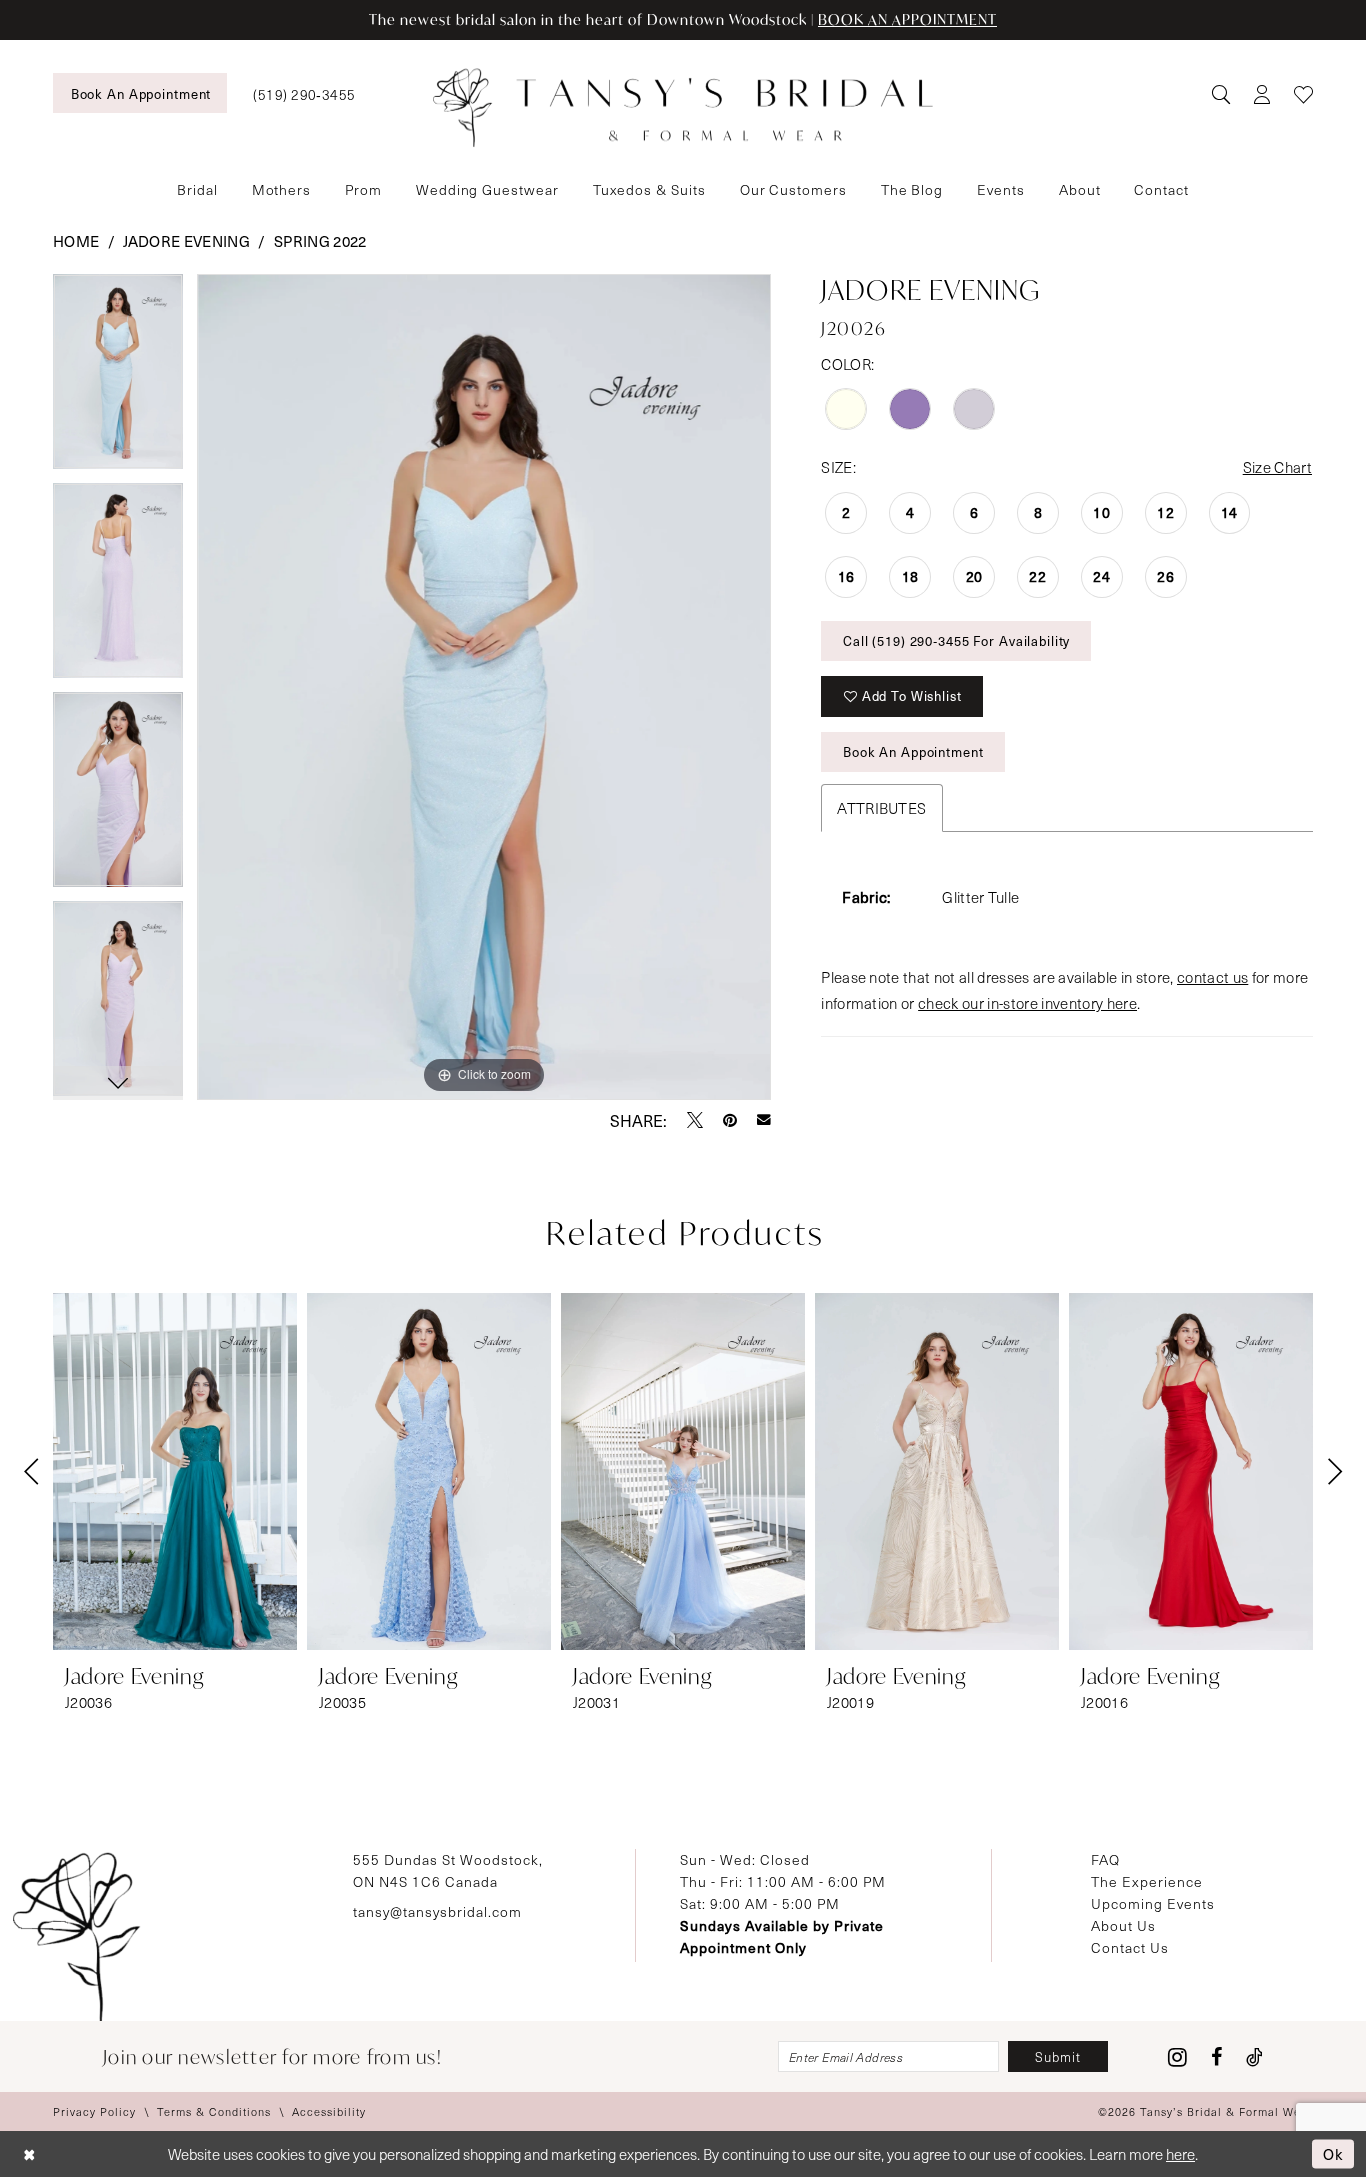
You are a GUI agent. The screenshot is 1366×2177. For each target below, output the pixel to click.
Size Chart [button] (1277, 467)
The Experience (1147, 1881)
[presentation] (175, 1471)
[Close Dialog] (29, 2154)
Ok (1333, 2153)
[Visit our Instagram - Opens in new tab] (1177, 2057)
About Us (1123, 1925)
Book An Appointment (913, 751)
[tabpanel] (118, 378)
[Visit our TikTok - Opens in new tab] (1254, 2057)
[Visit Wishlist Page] (1303, 94)
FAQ (1105, 1859)
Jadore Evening (186, 241)
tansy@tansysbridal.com (437, 1911)
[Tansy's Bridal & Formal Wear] (683, 108)
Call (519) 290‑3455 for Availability (956, 640)
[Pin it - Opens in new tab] (730, 1120)
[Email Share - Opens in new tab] (764, 1120)
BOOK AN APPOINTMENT (907, 19)
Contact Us (1130, 1947)
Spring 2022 (320, 241)
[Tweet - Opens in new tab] (695, 1120)
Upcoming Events (1153, 1903)
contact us (1212, 977)
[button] (1261, 94)
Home (76, 241)
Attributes (881, 808)
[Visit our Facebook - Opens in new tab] (1216, 2057)
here (1180, 2154)
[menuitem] (140, 93)
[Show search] (1220, 94)
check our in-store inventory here (1027, 1003)
